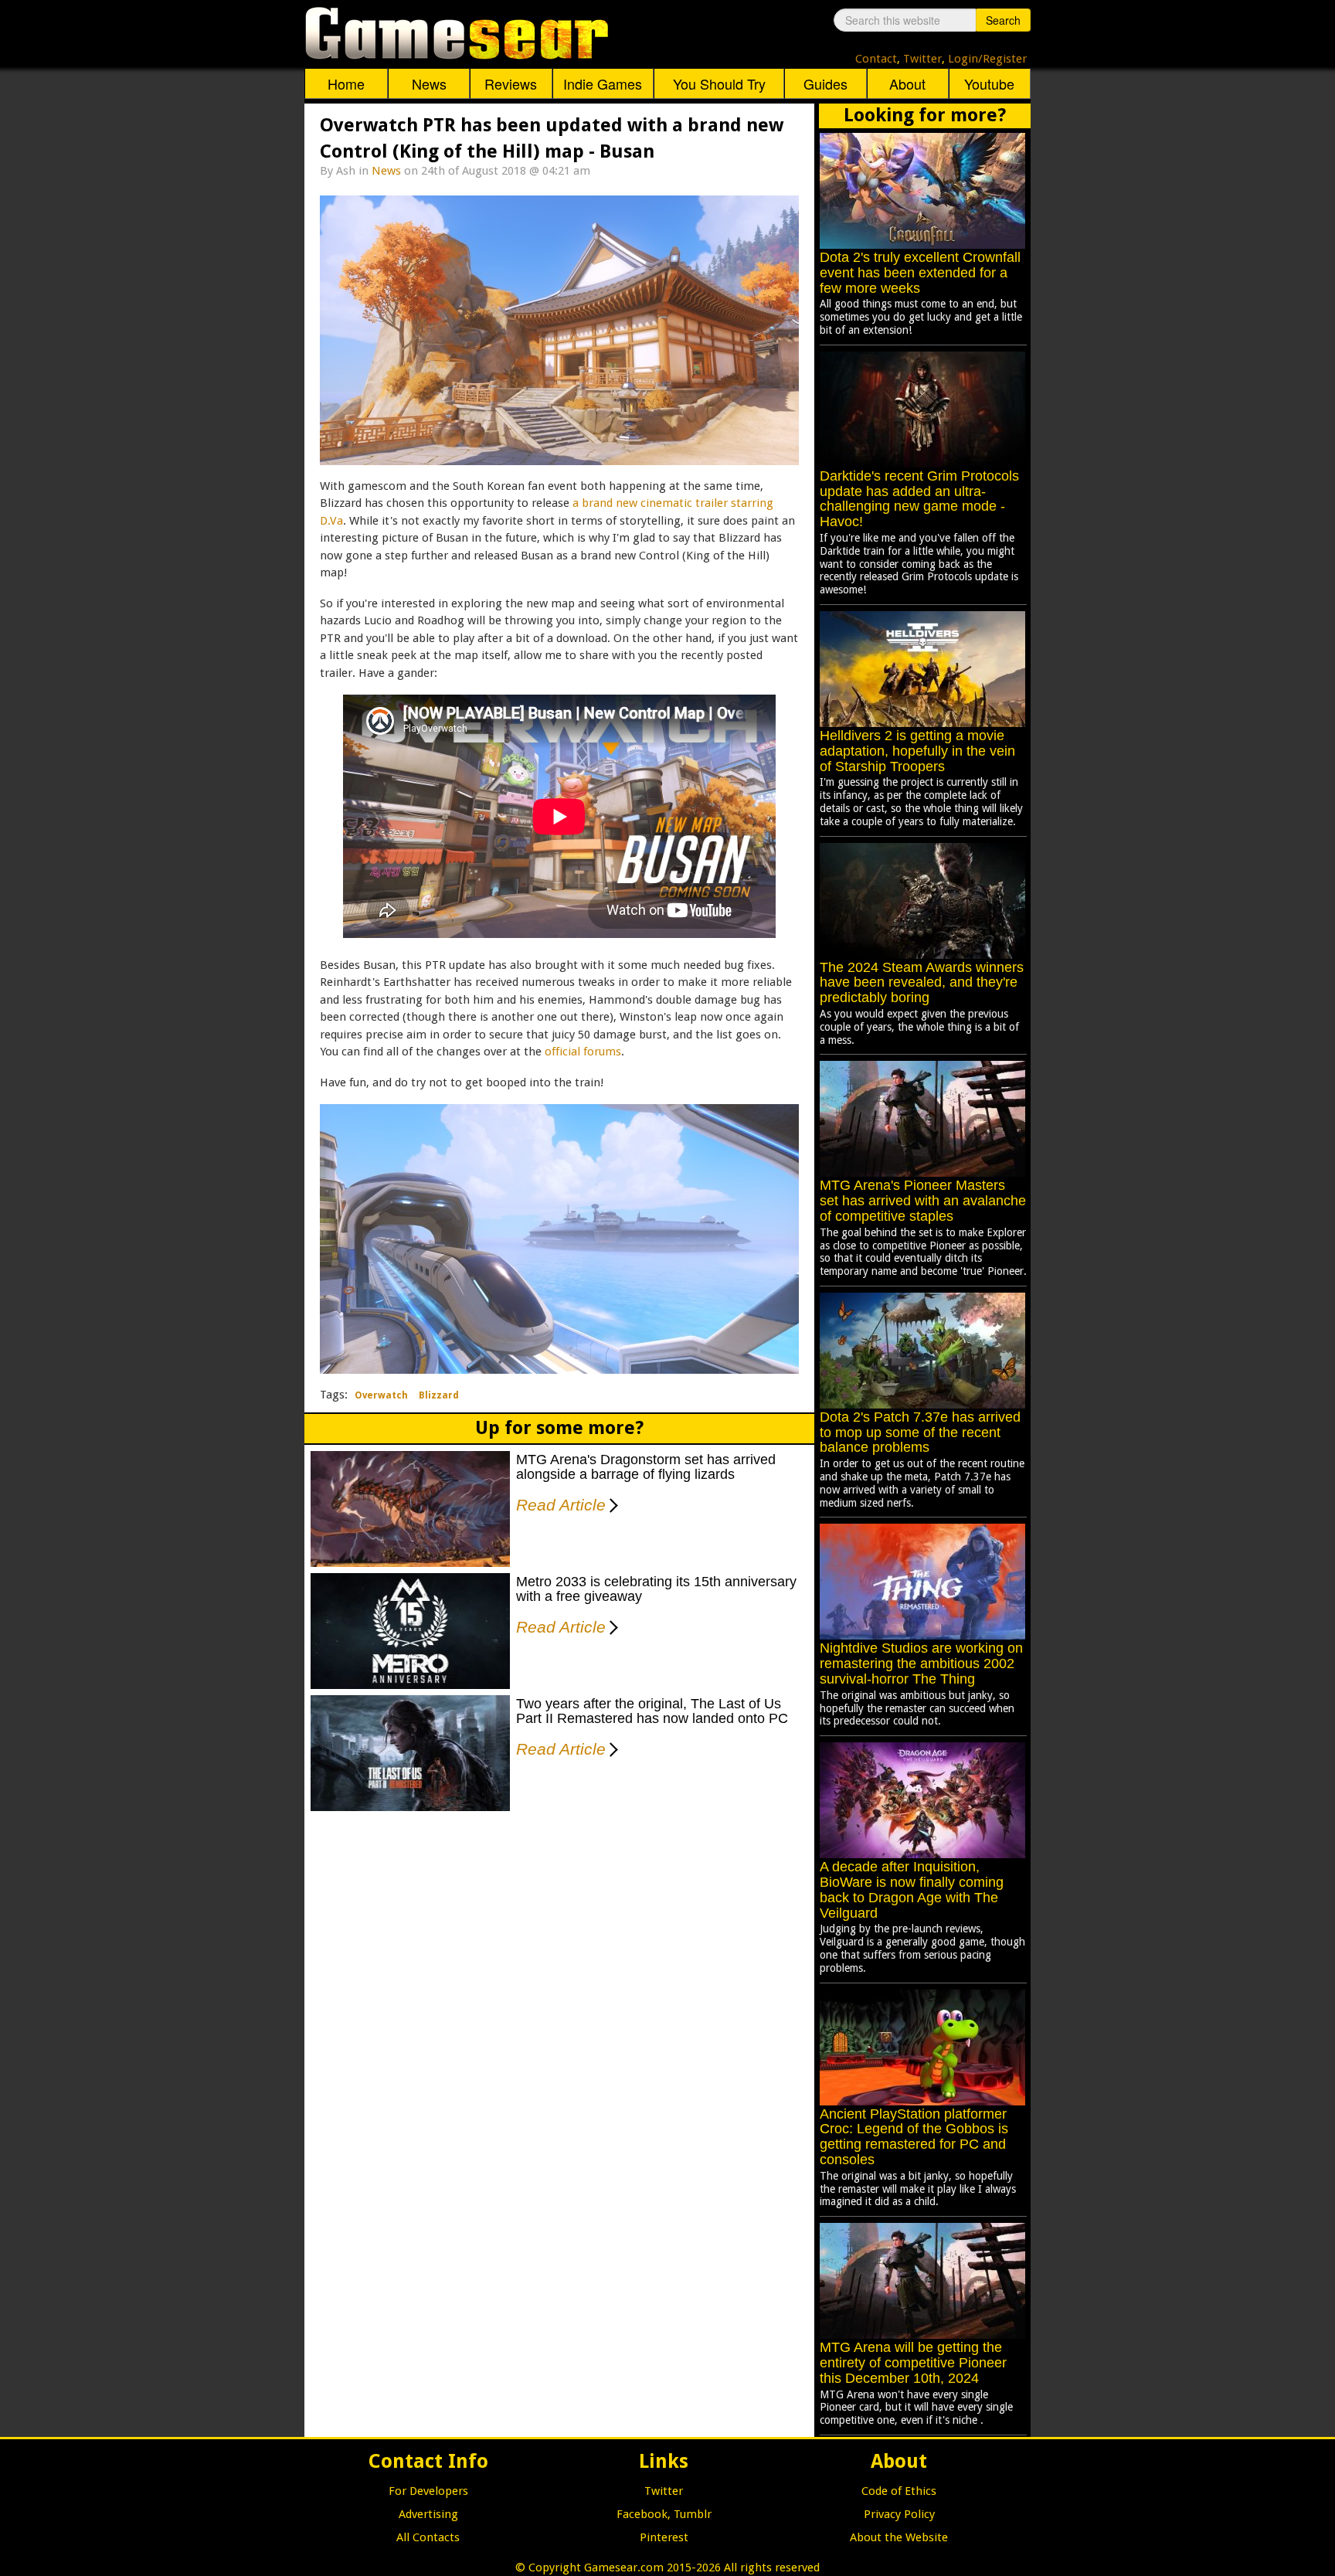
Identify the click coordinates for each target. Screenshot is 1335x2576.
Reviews (511, 83)
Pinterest (664, 2537)
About (907, 83)
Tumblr (693, 2514)
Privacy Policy (899, 2514)
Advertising (428, 2514)
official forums (583, 1052)
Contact (876, 59)
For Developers (428, 2491)
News (429, 83)
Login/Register (987, 59)
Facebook (642, 2514)
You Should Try (719, 83)
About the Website (899, 2537)
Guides (825, 83)
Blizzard (439, 1395)
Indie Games (603, 83)
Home (346, 83)
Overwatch (381, 1395)
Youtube (989, 83)
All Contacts (428, 2537)
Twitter (922, 59)
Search (1003, 20)
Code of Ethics (899, 2491)
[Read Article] (611, 1495)
